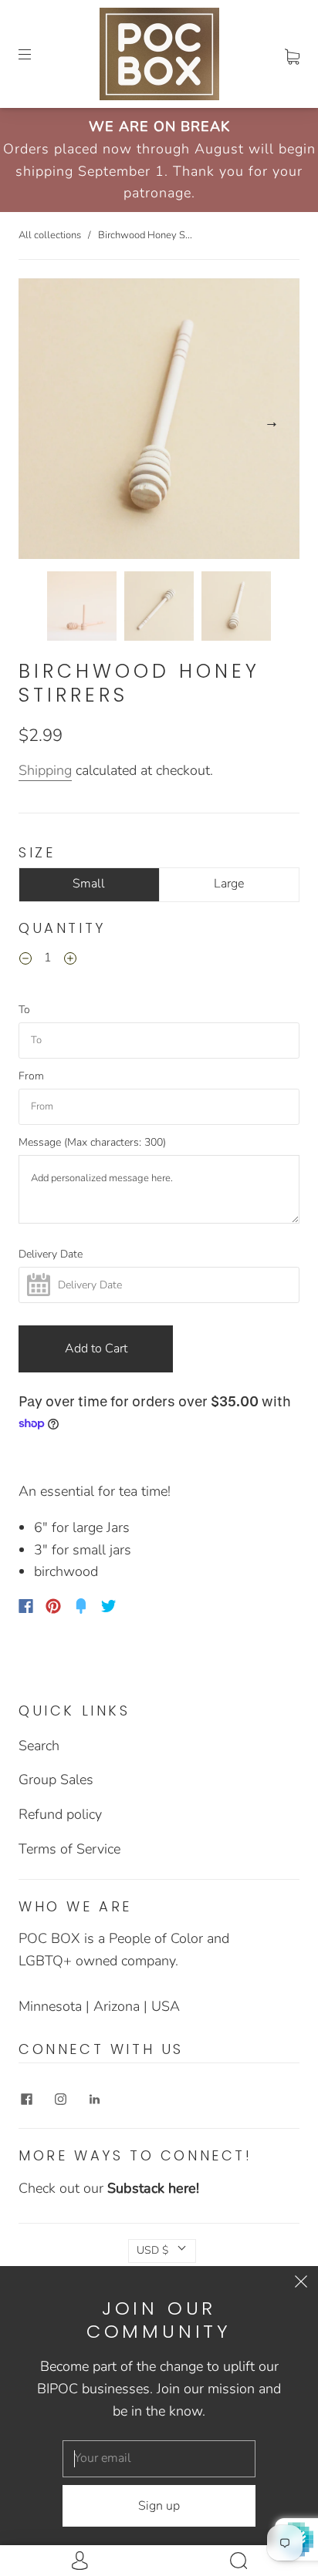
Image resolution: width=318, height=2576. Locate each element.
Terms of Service (69, 1849)
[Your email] (159, 2459)
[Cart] (292, 54)
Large (229, 884)
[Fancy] (81, 1606)
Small (89, 884)
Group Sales (56, 1780)
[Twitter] (109, 1606)
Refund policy (60, 1814)
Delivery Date (51, 1254)
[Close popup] (301, 2283)
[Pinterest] (53, 1606)
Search (39, 1746)
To (24, 1010)
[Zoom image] (159, 422)
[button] (47, 422)
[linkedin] (94, 2099)
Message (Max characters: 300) (92, 1143)
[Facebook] (26, 1606)
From (31, 1076)
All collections (50, 235)
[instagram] (60, 2099)
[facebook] (26, 2099)
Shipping (45, 770)
